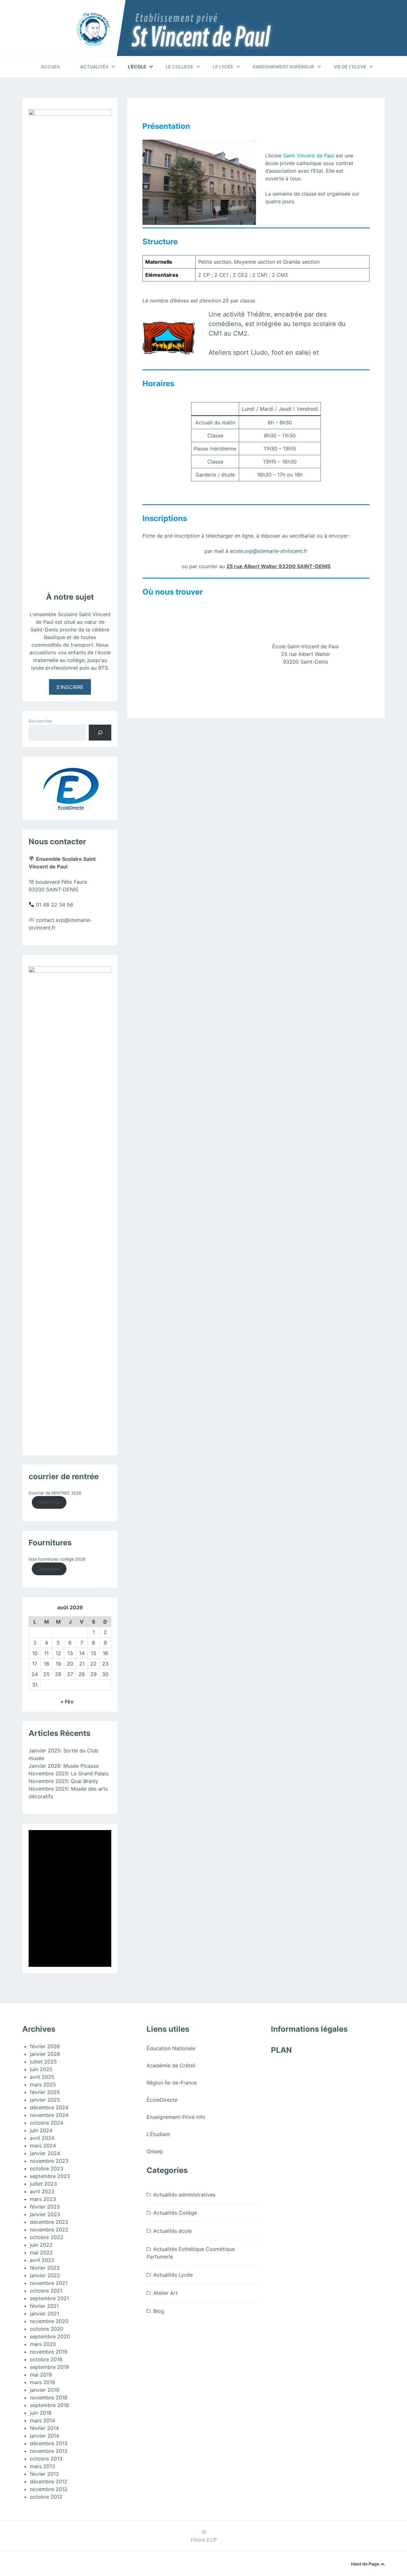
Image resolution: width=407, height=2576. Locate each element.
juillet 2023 (43, 2184)
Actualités (94, 67)
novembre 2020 (49, 2321)
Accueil (51, 67)
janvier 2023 (45, 2214)
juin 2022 (41, 2245)
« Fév (67, 1702)
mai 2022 (41, 2252)
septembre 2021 (49, 2298)
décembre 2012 (49, 2482)
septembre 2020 (50, 2336)
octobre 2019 (46, 2359)
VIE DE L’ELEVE (350, 67)
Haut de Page (366, 2564)
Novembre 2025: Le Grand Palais (69, 1773)
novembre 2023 (49, 2161)
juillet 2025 (43, 2062)
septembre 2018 (49, 2405)
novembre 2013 (49, 2451)
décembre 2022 (49, 2222)
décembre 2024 (49, 2107)
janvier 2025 (45, 2100)
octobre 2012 (46, 2497)
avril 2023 (42, 2191)
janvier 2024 (45, 2153)
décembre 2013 (49, 2443)
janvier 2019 (45, 2390)
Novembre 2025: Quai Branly (63, 1781)
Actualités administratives (184, 2195)
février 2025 (45, 2092)
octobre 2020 (47, 2329)
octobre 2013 (46, 2459)
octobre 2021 (46, 2291)
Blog (159, 2311)
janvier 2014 (45, 2436)
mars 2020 (43, 2344)
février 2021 (44, 2306)
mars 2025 (43, 2085)
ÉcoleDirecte (162, 2100)
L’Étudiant (158, 2134)
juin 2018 (41, 2413)
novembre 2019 (49, 2352)
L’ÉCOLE (137, 67)
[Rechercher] (100, 732)
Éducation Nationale (171, 2048)
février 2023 (45, 2207)
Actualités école (172, 2231)
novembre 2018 (49, 2398)
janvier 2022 (45, 2275)
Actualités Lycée (173, 2275)
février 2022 (45, 2268)
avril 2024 (42, 2138)
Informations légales (309, 2029)
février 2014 (44, 2428)
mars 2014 (42, 2420)
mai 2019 (41, 2375)
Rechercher (41, 721)
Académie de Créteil (171, 2065)
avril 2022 (42, 2260)
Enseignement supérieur (283, 67)
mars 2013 (42, 2466)
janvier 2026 (45, 2054)
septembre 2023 (50, 2176)
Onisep (155, 2151)
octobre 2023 (47, 2169)
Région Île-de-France (172, 2083)
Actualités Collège (175, 2213)
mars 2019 (42, 2382)
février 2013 (44, 2474)
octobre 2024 (47, 2123)
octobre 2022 (47, 2237)
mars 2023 (43, 2199)
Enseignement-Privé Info (176, 2117)
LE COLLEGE (179, 67)
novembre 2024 (49, 2115)
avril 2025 (42, 2077)
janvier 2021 (45, 2314)
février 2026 (45, 2046)
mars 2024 (43, 2146)
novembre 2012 (49, 2489)
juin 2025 (41, 2069)
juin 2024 (41, 2130)
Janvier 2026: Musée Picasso (64, 1766)
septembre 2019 (49, 2367)
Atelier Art (166, 2293)
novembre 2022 (49, 2230)
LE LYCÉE (223, 67)
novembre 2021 (49, 2283)
